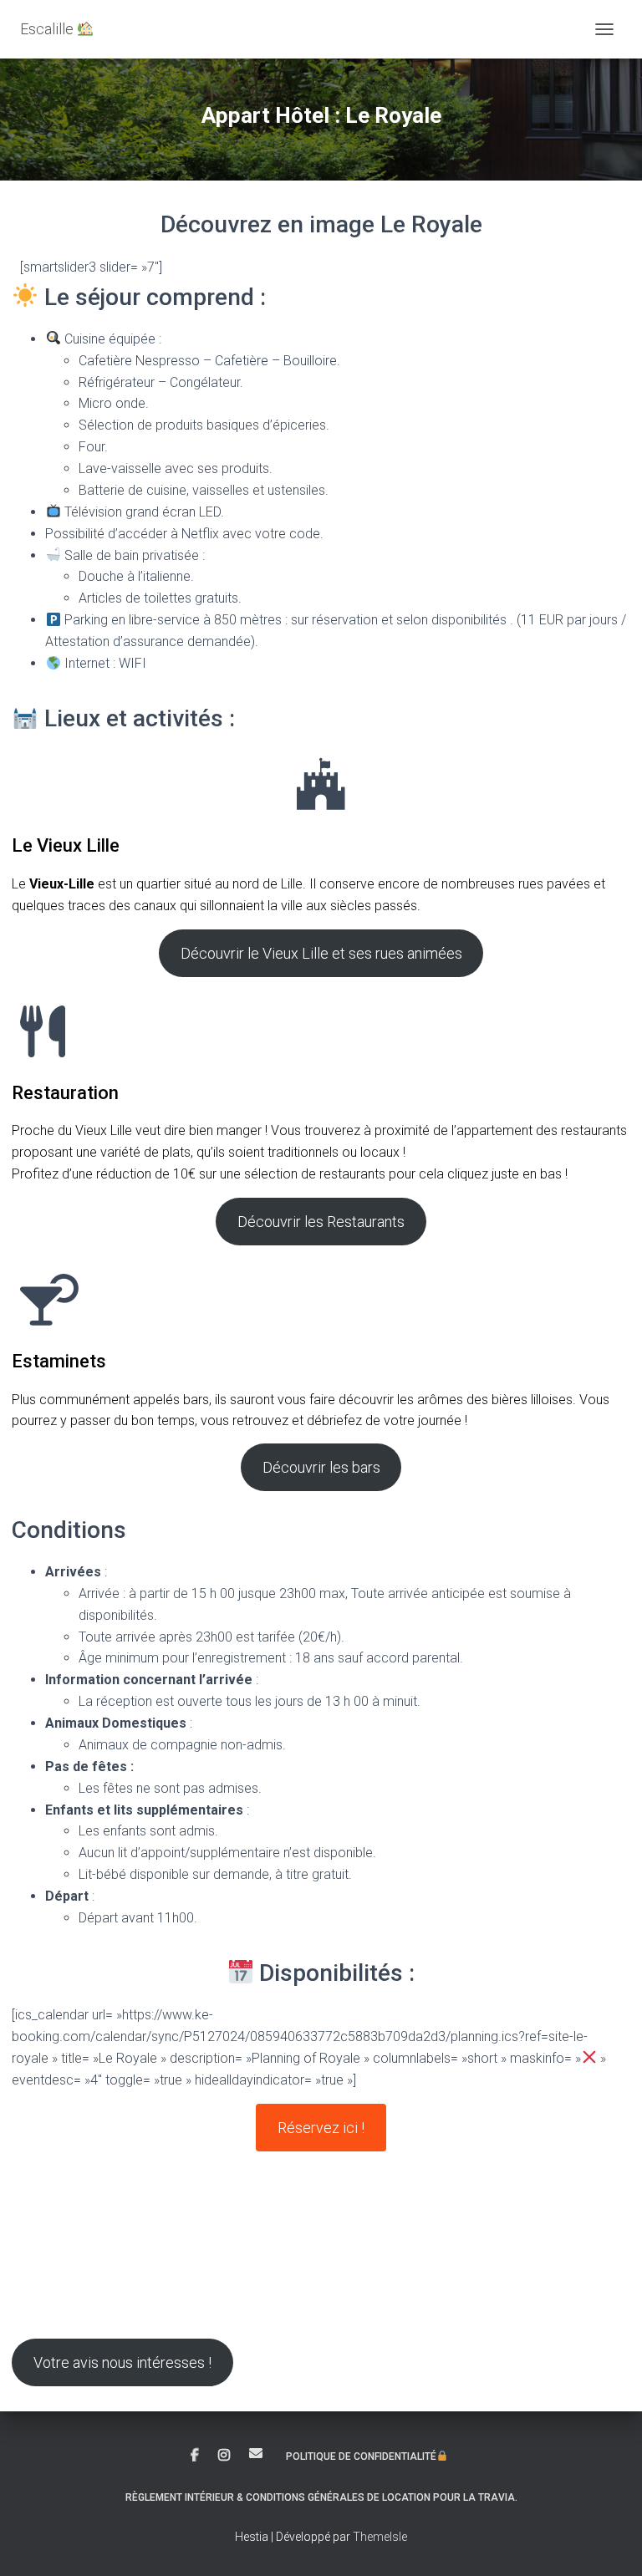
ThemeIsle (380, 2537)
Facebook (195, 2456)
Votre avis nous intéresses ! (122, 2362)
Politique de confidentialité (361, 2456)
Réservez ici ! (321, 2128)
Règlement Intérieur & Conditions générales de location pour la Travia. (321, 2497)
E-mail (256, 2453)
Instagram (224, 2456)
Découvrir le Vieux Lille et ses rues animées (321, 953)
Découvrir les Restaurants (321, 1222)
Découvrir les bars (321, 1467)
